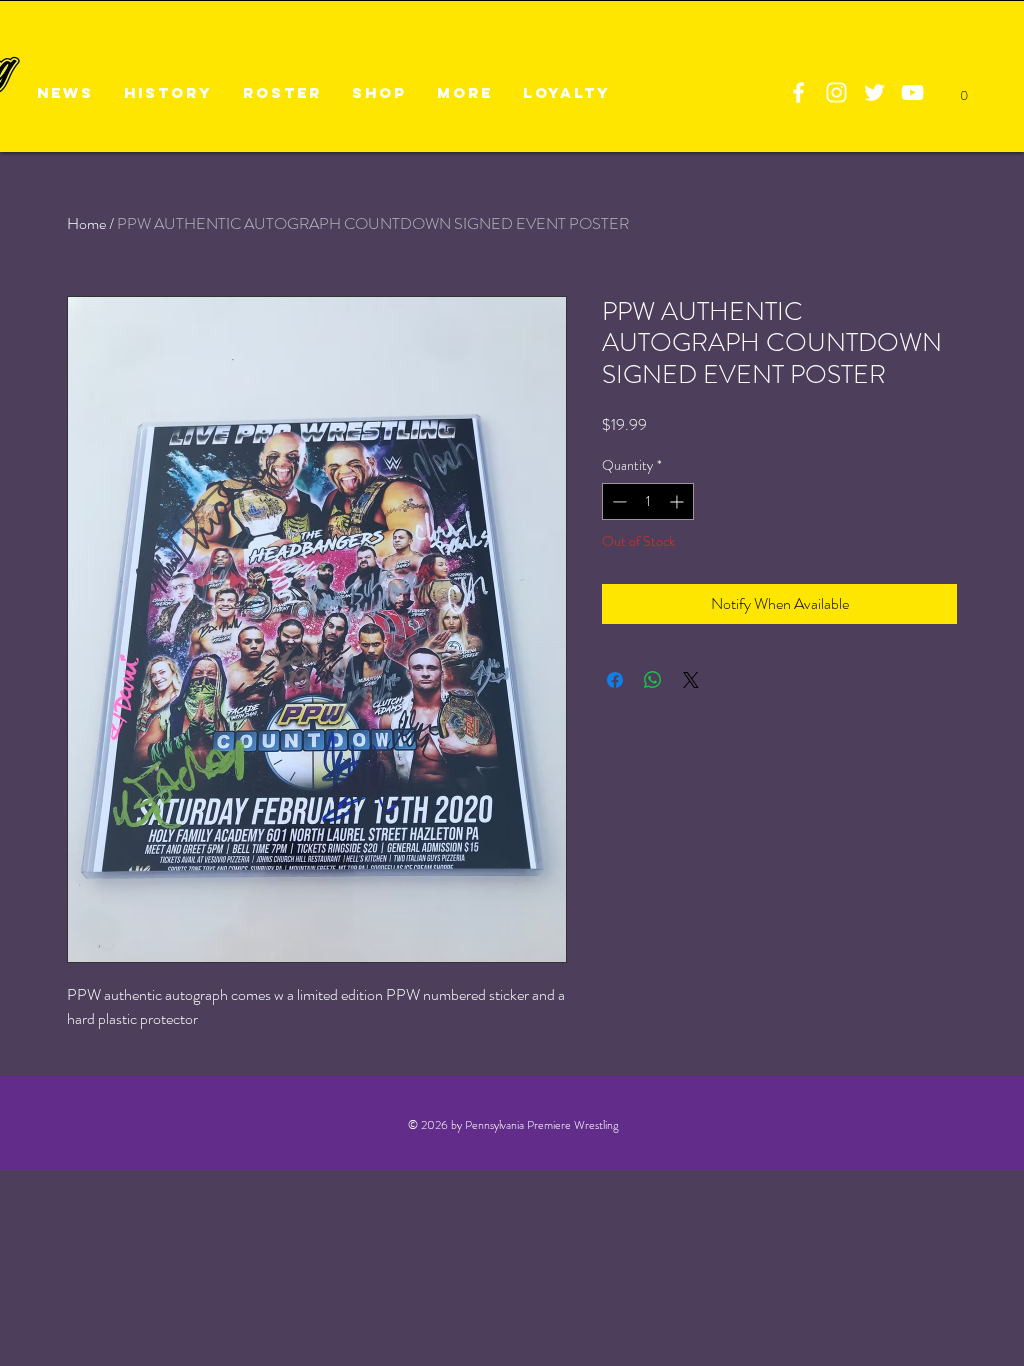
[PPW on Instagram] (836, 92)
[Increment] (678, 501)
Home (86, 223)
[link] (963, 90)
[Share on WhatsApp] (653, 680)
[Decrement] (617, 501)
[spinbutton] (648, 501)
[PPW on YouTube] (912, 92)
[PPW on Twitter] (874, 92)
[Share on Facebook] (615, 680)
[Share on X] (691, 680)
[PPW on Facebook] (798, 92)
